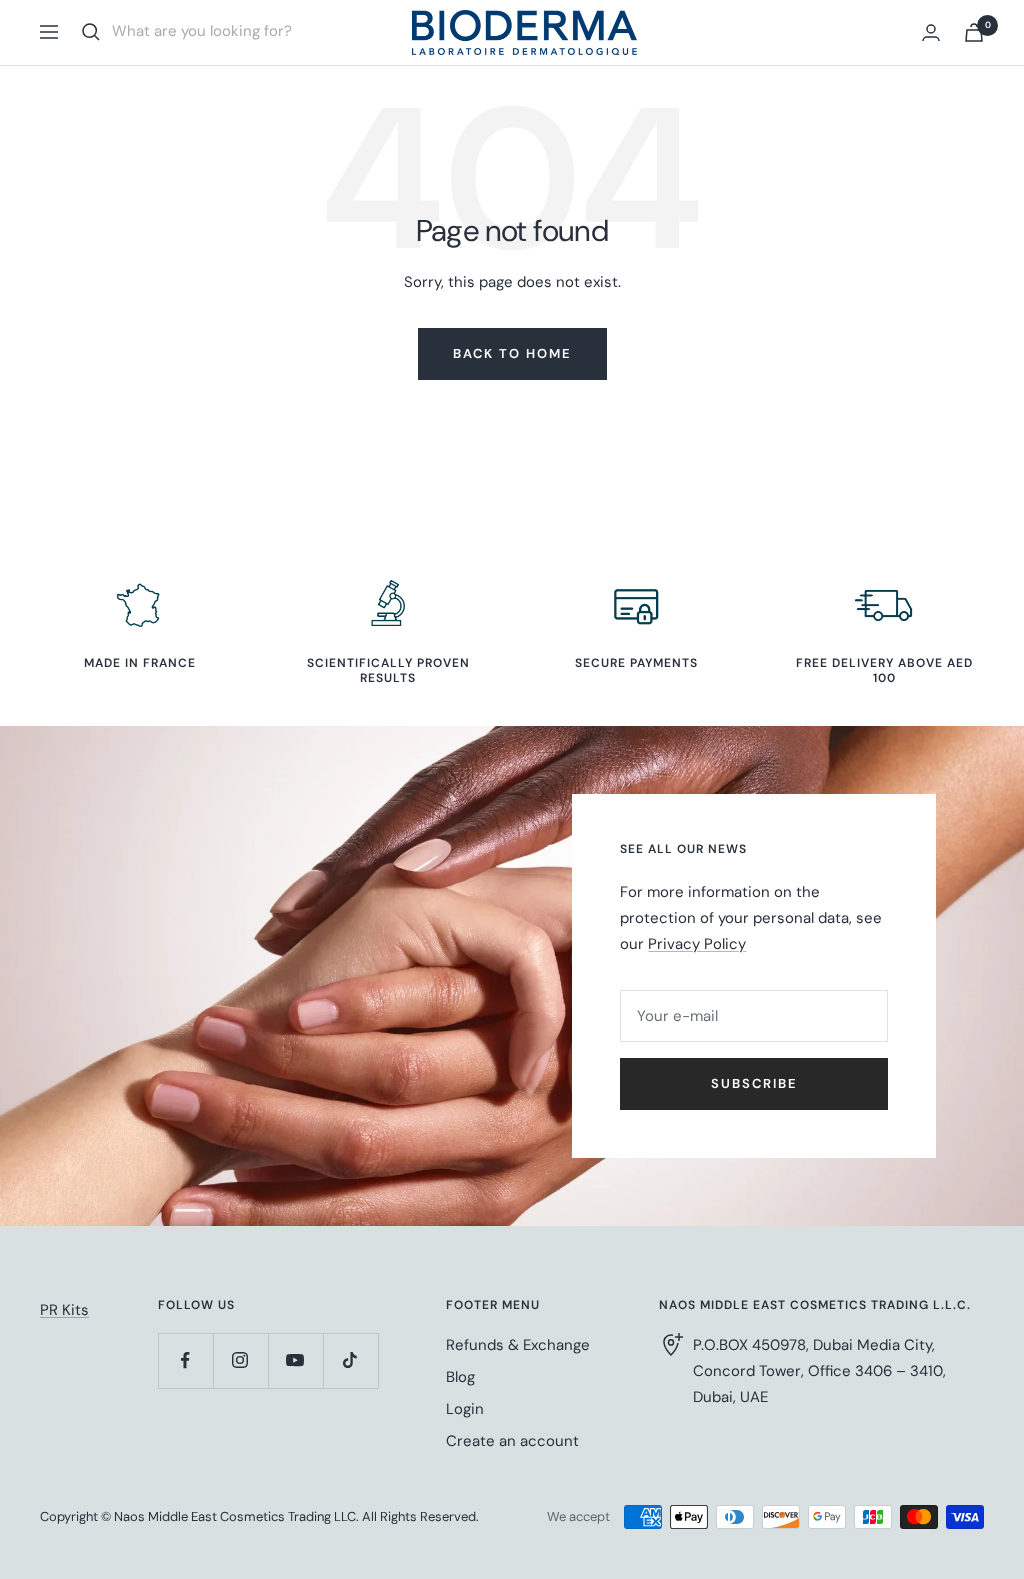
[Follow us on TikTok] (350, 1360)
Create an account (512, 1441)
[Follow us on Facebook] (185, 1360)
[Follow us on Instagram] (240, 1360)
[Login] (931, 32)
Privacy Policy (697, 944)
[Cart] (974, 32)
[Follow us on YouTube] (295, 1360)
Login (465, 1409)
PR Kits (64, 1310)
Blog (460, 1377)
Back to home (512, 353)
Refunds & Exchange (518, 1345)
